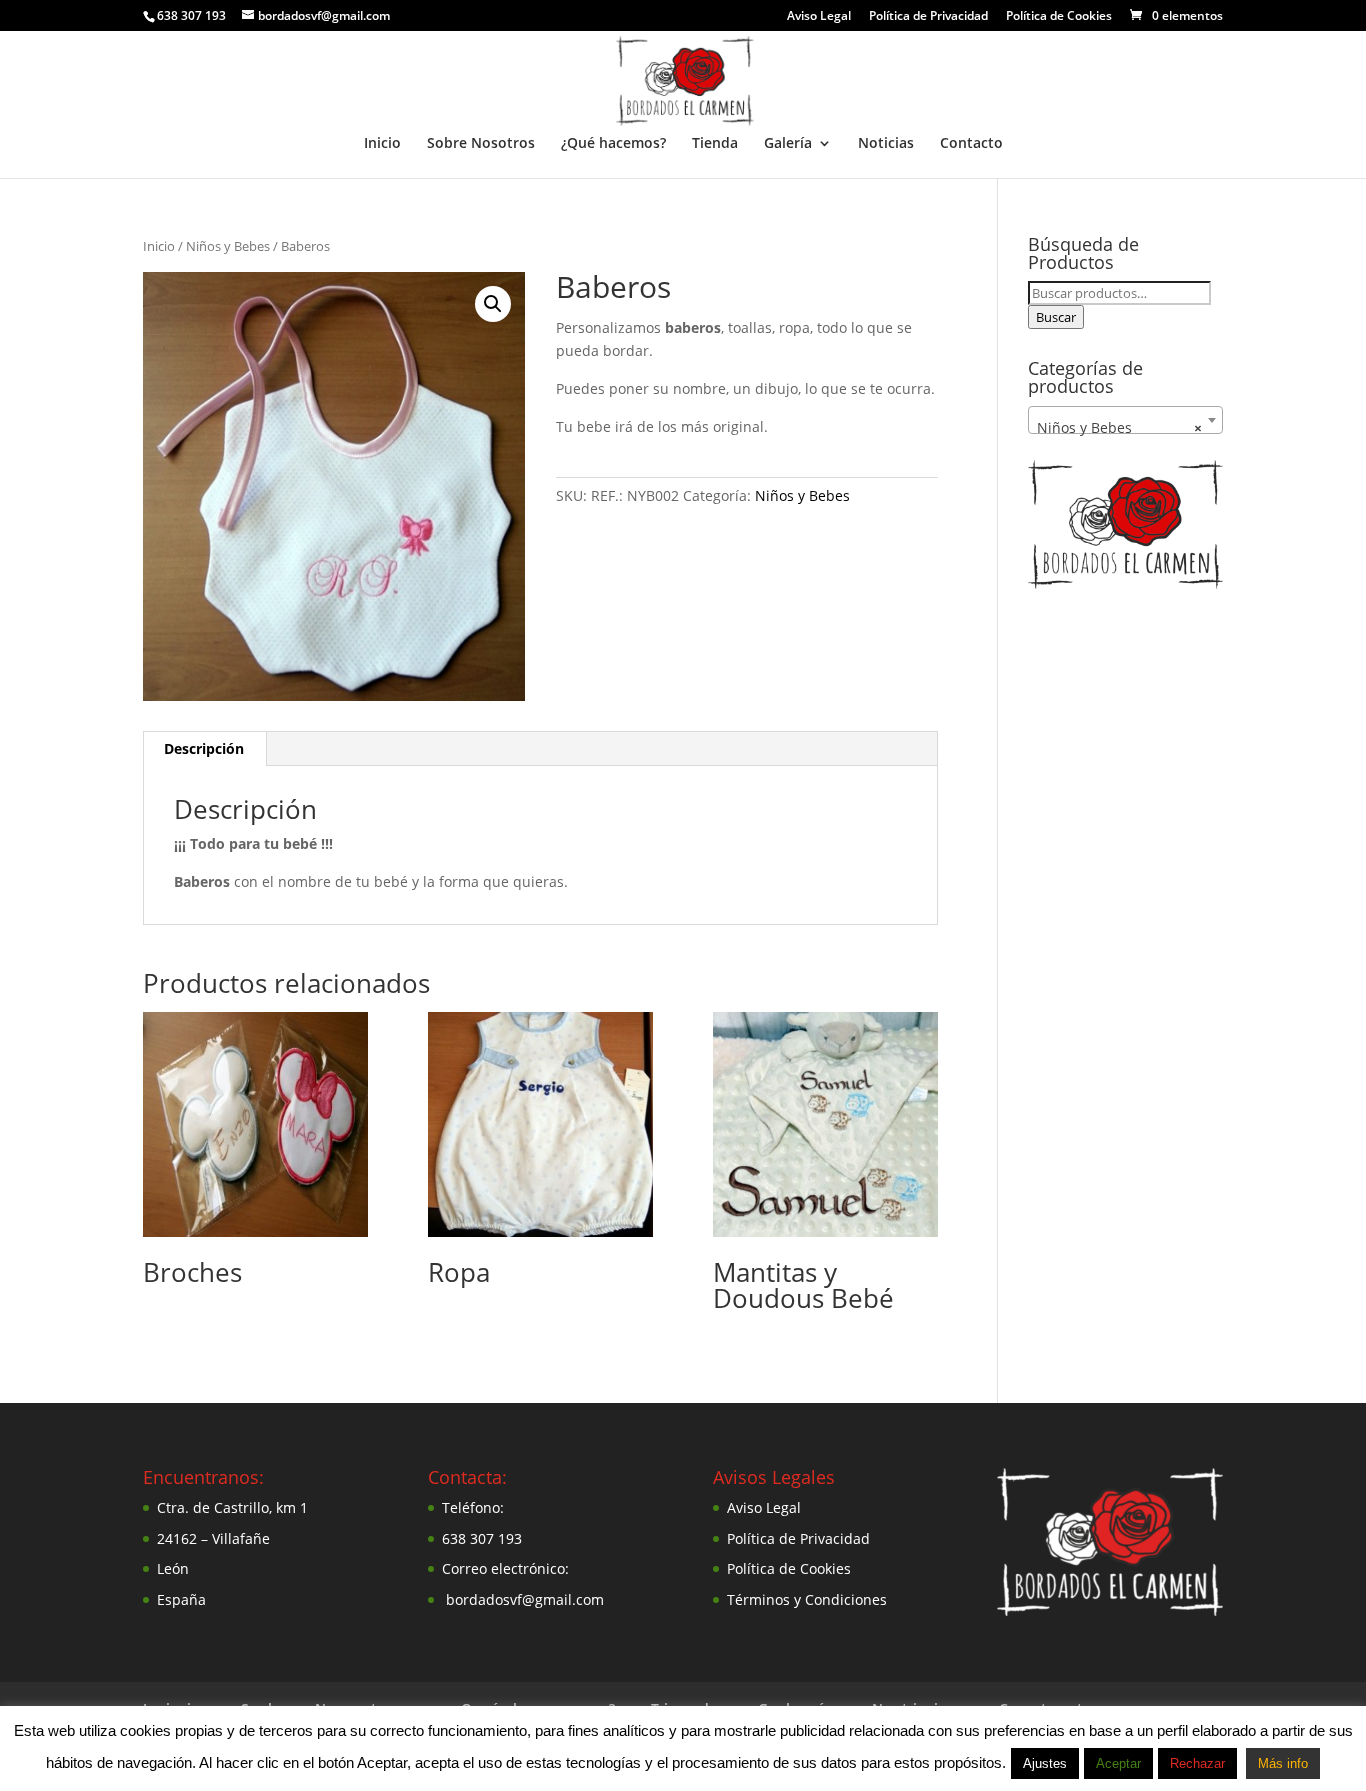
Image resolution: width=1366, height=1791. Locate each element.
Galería (788, 144)
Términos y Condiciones (807, 1599)
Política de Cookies (1059, 17)
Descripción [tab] (204, 748)
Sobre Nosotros (481, 144)
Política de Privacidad (928, 17)
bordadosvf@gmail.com (525, 1599)
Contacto (971, 144)
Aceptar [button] (1118, 1763)
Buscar (1056, 317)
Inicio (382, 144)
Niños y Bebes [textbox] (1119, 427)
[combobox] (1125, 420)
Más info (1283, 1763)
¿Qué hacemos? (613, 144)
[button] (493, 304)
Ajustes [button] (1045, 1763)
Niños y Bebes (228, 246)
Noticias (886, 144)
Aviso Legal (819, 17)
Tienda (715, 144)
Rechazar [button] (1197, 1763)
